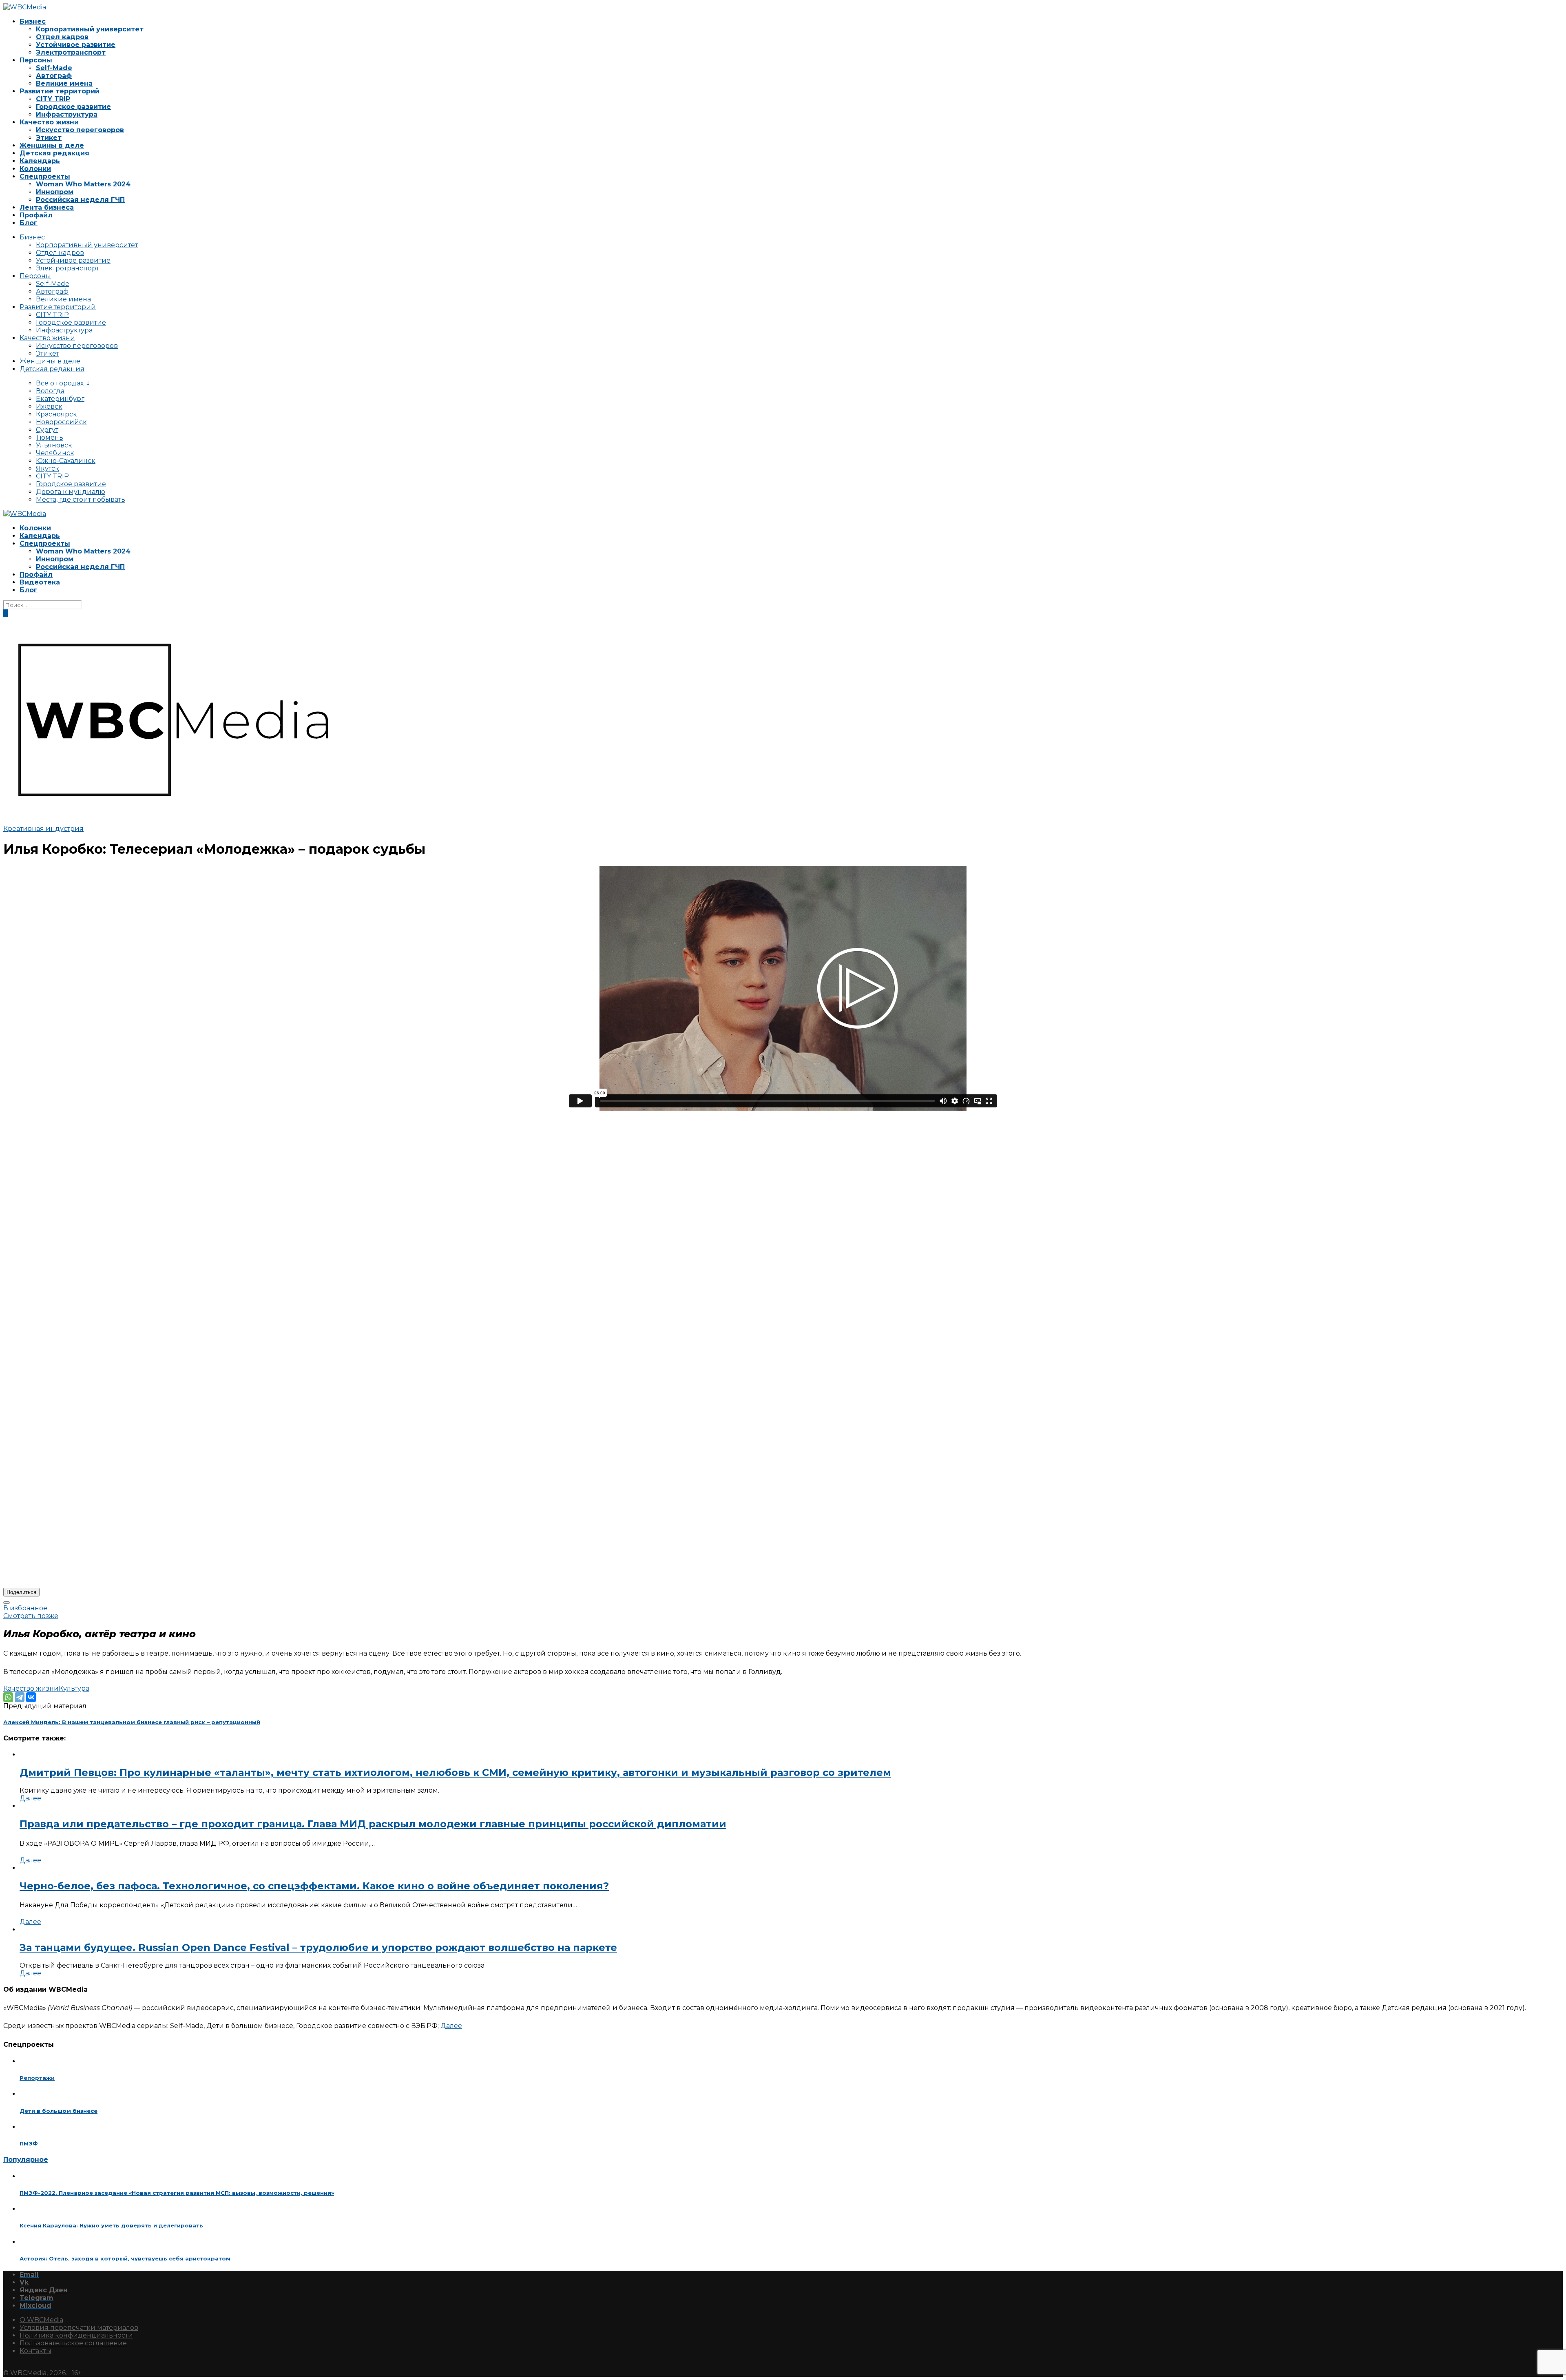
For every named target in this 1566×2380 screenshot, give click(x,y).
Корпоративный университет (90, 29)
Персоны (36, 60)
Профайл (36, 215)
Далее (30, 1798)
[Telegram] (20, 1697)
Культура (74, 1688)
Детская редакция (54, 153)
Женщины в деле (52, 145)
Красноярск (56, 414)
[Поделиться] (7, 1603)
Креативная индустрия (43, 829)
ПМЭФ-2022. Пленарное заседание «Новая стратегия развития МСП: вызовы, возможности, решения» (177, 2193)
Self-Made (54, 68)
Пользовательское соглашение (73, 2343)
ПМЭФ (29, 2143)
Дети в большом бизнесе (59, 2111)
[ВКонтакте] (31, 1697)
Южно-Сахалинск (66, 461)
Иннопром (55, 192)
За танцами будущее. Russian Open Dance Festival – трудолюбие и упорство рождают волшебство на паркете (318, 1947)
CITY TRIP (53, 99)
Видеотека (40, 582)
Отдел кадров (62, 37)
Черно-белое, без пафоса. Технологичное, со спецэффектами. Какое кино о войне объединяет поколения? (314, 1886)
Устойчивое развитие (76, 45)
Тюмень (50, 437)
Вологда (50, 391)
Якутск (48, 468)
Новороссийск (61, 422)
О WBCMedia (41, 2320)
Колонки (35, 169)
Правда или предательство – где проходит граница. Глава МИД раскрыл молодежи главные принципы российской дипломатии (373, 1824)
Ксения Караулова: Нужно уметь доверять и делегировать (111, 2225)
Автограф (54, 76)
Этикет (49, 138)
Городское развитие (73, 107)
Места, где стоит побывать (81, 499)
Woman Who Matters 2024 (83, 184)
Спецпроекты (45, 176)
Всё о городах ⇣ (63, 383)
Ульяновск (54, 445)
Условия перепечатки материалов (79, 2328)
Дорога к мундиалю (71, 492)
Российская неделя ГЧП (80, 200)
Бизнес (33, 21)
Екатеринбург (60, 399)
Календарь (40, 161)
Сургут (47, 430)
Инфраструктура (67, 114)
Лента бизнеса (47, 207)
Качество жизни (49, 122)
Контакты (35, 2351)
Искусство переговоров (80, 130)
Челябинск (55, 453)
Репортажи (37, 2078)
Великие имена (64, 83)
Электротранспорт (71, 52)
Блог (29, 223)
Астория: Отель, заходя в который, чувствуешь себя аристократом (125, 2258)
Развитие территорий (60, 91)
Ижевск (49, 406)
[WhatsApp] (8, 1697)
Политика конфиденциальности (76, 2335)
